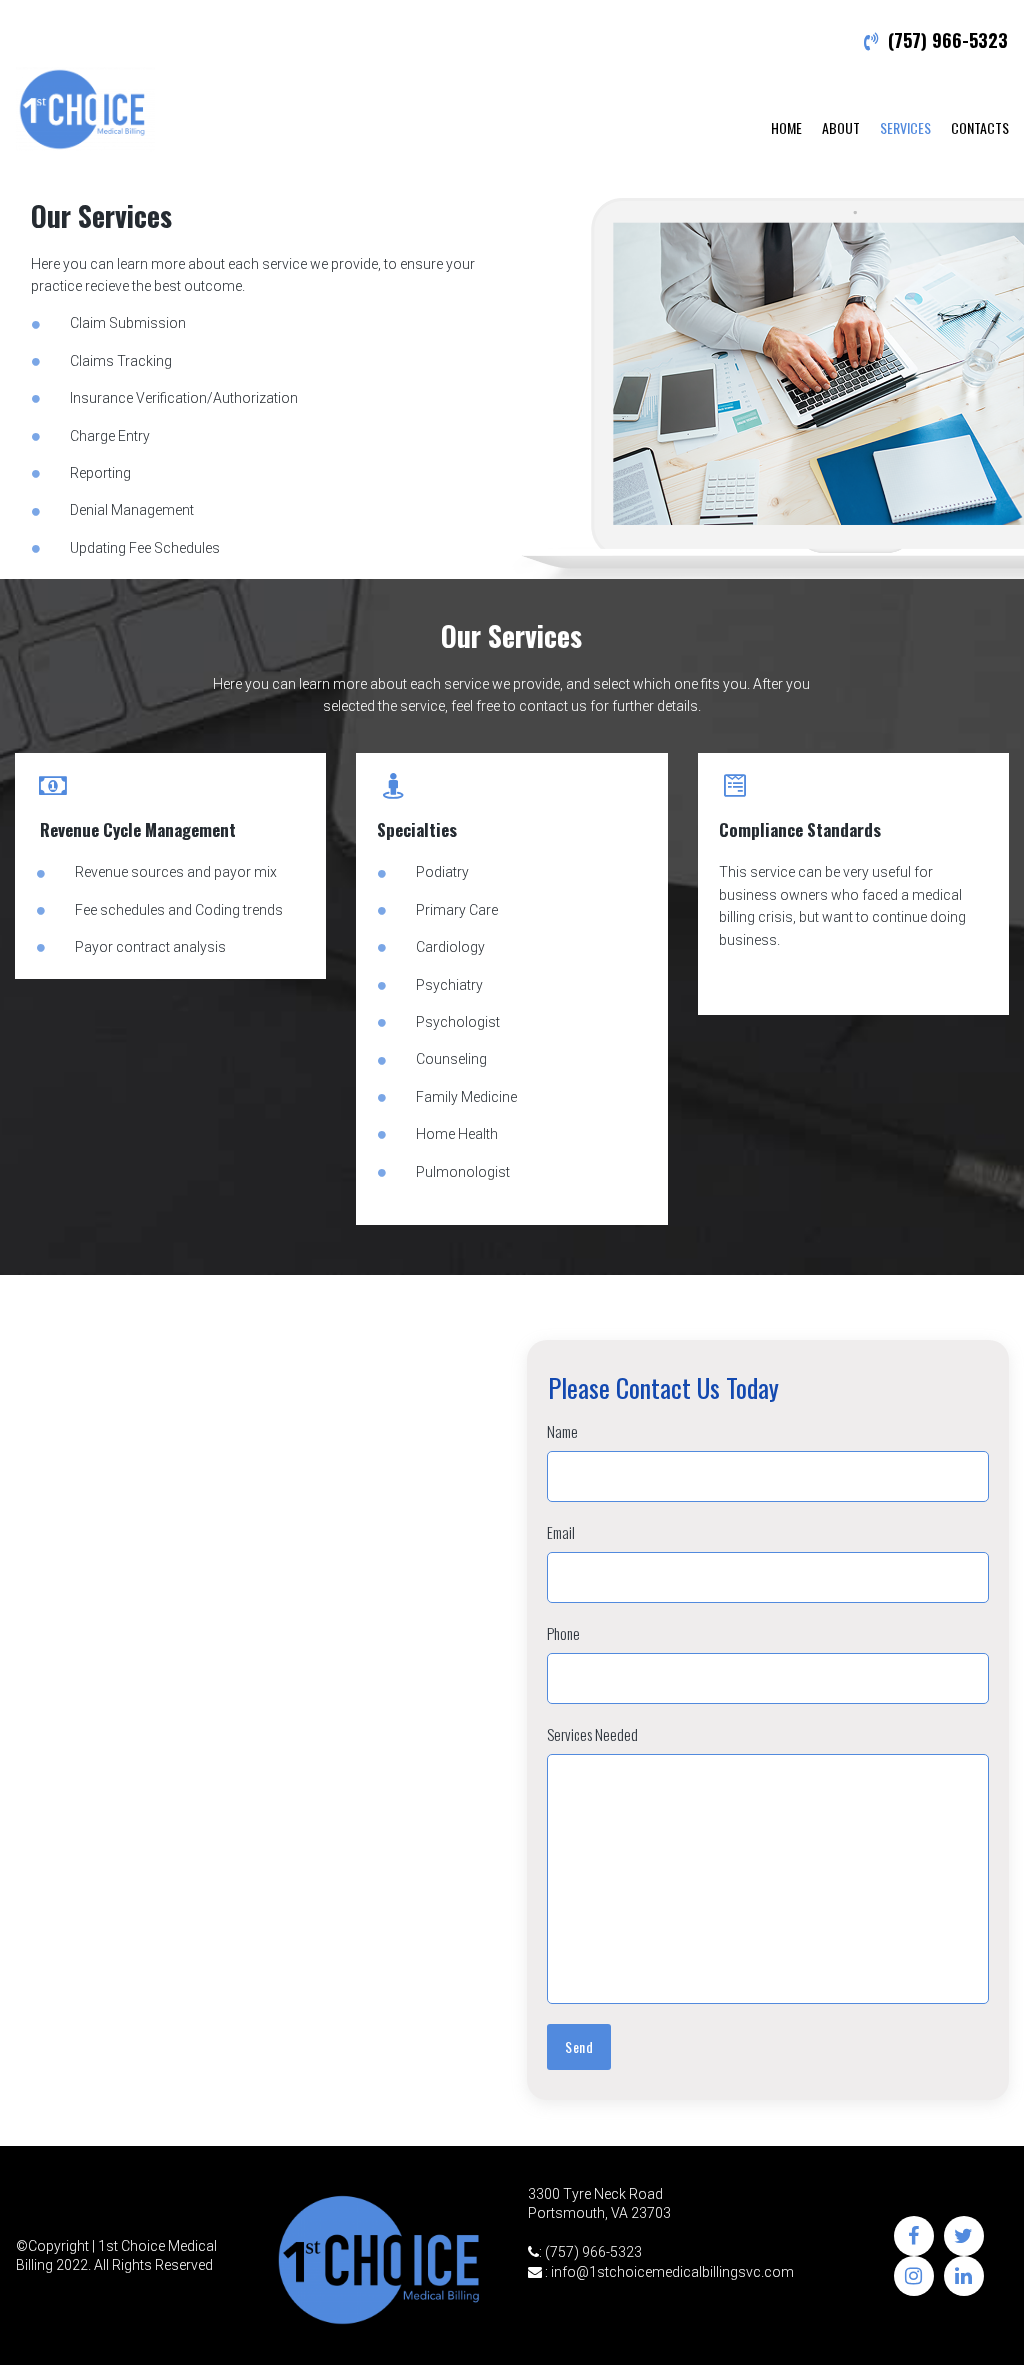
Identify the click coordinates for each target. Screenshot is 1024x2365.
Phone (563, 1633)
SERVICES (905, 128)
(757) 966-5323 (948, 40)
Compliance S (767, 829)
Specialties (417, 829)
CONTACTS (980, 128)
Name (562, 1431)
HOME (786, 128)
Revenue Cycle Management (138, 829)
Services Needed (592, 1734)
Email (561, 1532)
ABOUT (841, 128)
